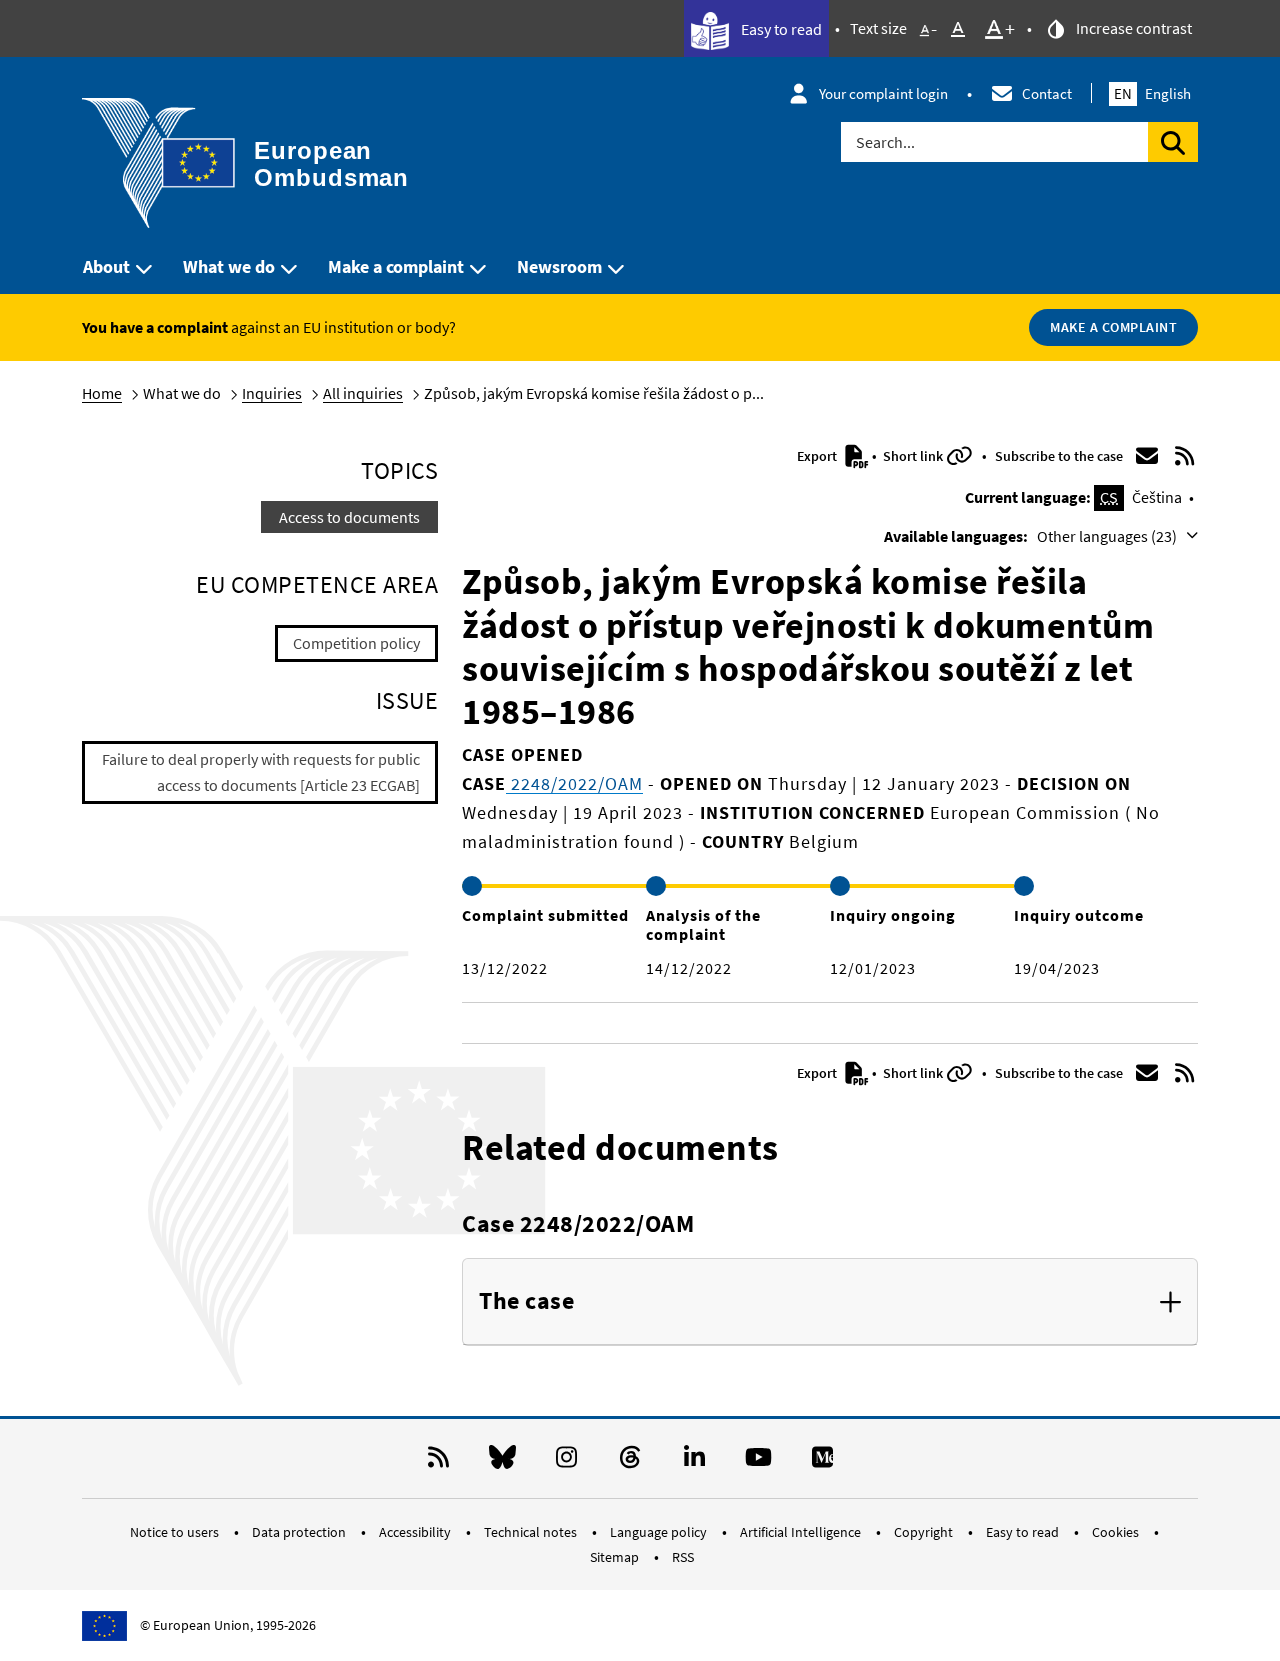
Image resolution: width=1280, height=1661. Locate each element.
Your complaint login (883, 93)
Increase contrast (1132, 28)
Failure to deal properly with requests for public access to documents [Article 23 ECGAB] (261, 772)
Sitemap (616, 1557)
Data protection (300, 1532)
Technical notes (532, 1532)
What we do (229, 266)
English (1152, 93)
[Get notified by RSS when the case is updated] (1185, 456)
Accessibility (416, 1532)
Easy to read (780, 29)
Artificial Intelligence (802, 1532)
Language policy (660, 1532)
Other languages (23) (1108, 536)
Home (102, 393)
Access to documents (349, 517)
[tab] (830, 1302)
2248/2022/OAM (574, 783)
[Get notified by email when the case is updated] (1147, 456)
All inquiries (363, 393)
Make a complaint (396, 266)
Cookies (1117, 1532)
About (106, 266)
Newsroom (559, 266)
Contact (1047, 93)
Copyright (925, 1532)
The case (526, 1301)
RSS (683, 1557)
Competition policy (356, 643)
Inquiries (272, 393)
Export (818, 456)
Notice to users (176, 1532)
